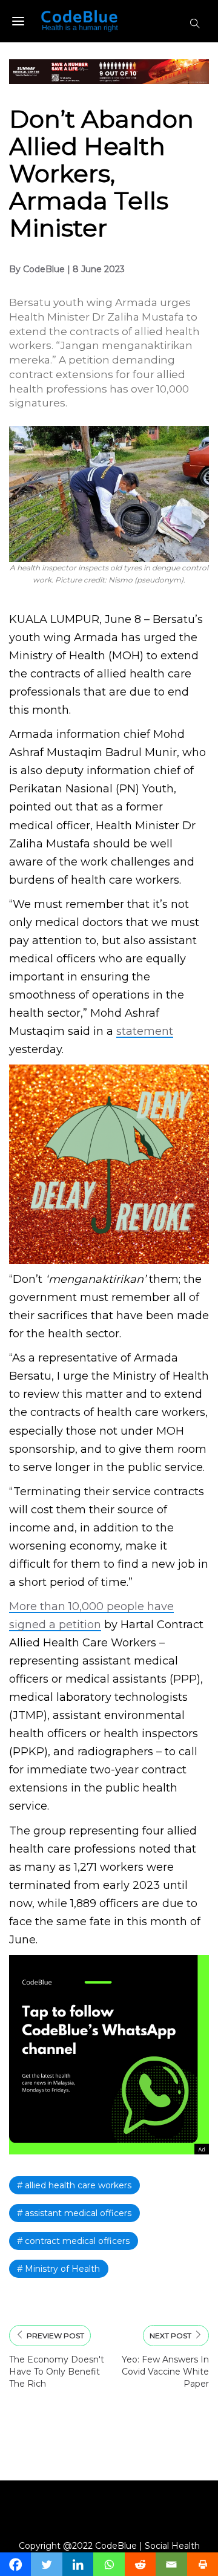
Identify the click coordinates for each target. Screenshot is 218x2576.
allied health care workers (78, 2185)
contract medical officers (77, 2241)
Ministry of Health (62, 2269)
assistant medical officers (78, 2213)
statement (145, 1031)
